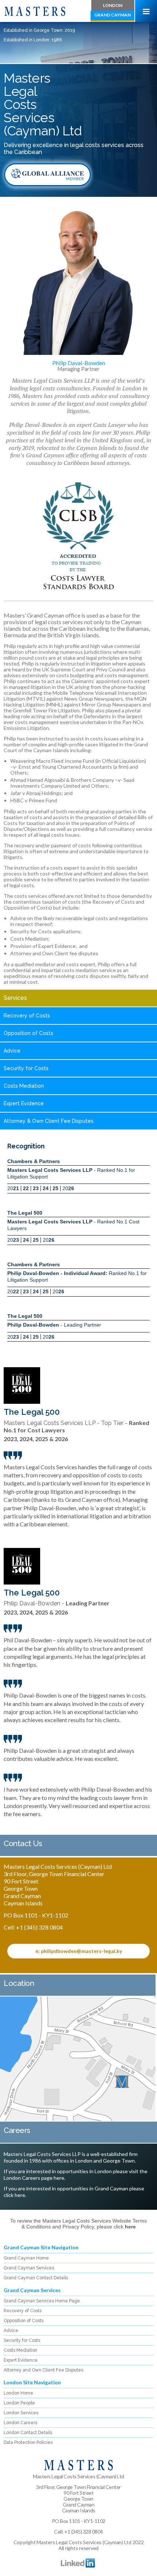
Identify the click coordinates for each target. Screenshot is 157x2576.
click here (14, 2195)
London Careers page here (34, 2178)
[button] (146, 11)
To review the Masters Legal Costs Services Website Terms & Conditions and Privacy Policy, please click (78, 2224)
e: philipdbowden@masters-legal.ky (79, 1951)
